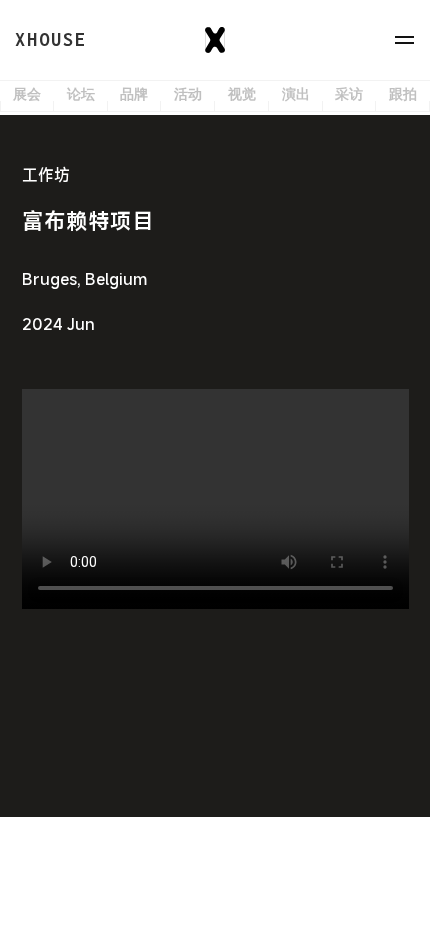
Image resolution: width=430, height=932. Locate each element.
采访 (349, 94)
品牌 (134, 94)
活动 (188, 94)
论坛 (81, 94)
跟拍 (403, 94)
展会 (27, 94)
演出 (296, 94)
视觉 (242, 94)
